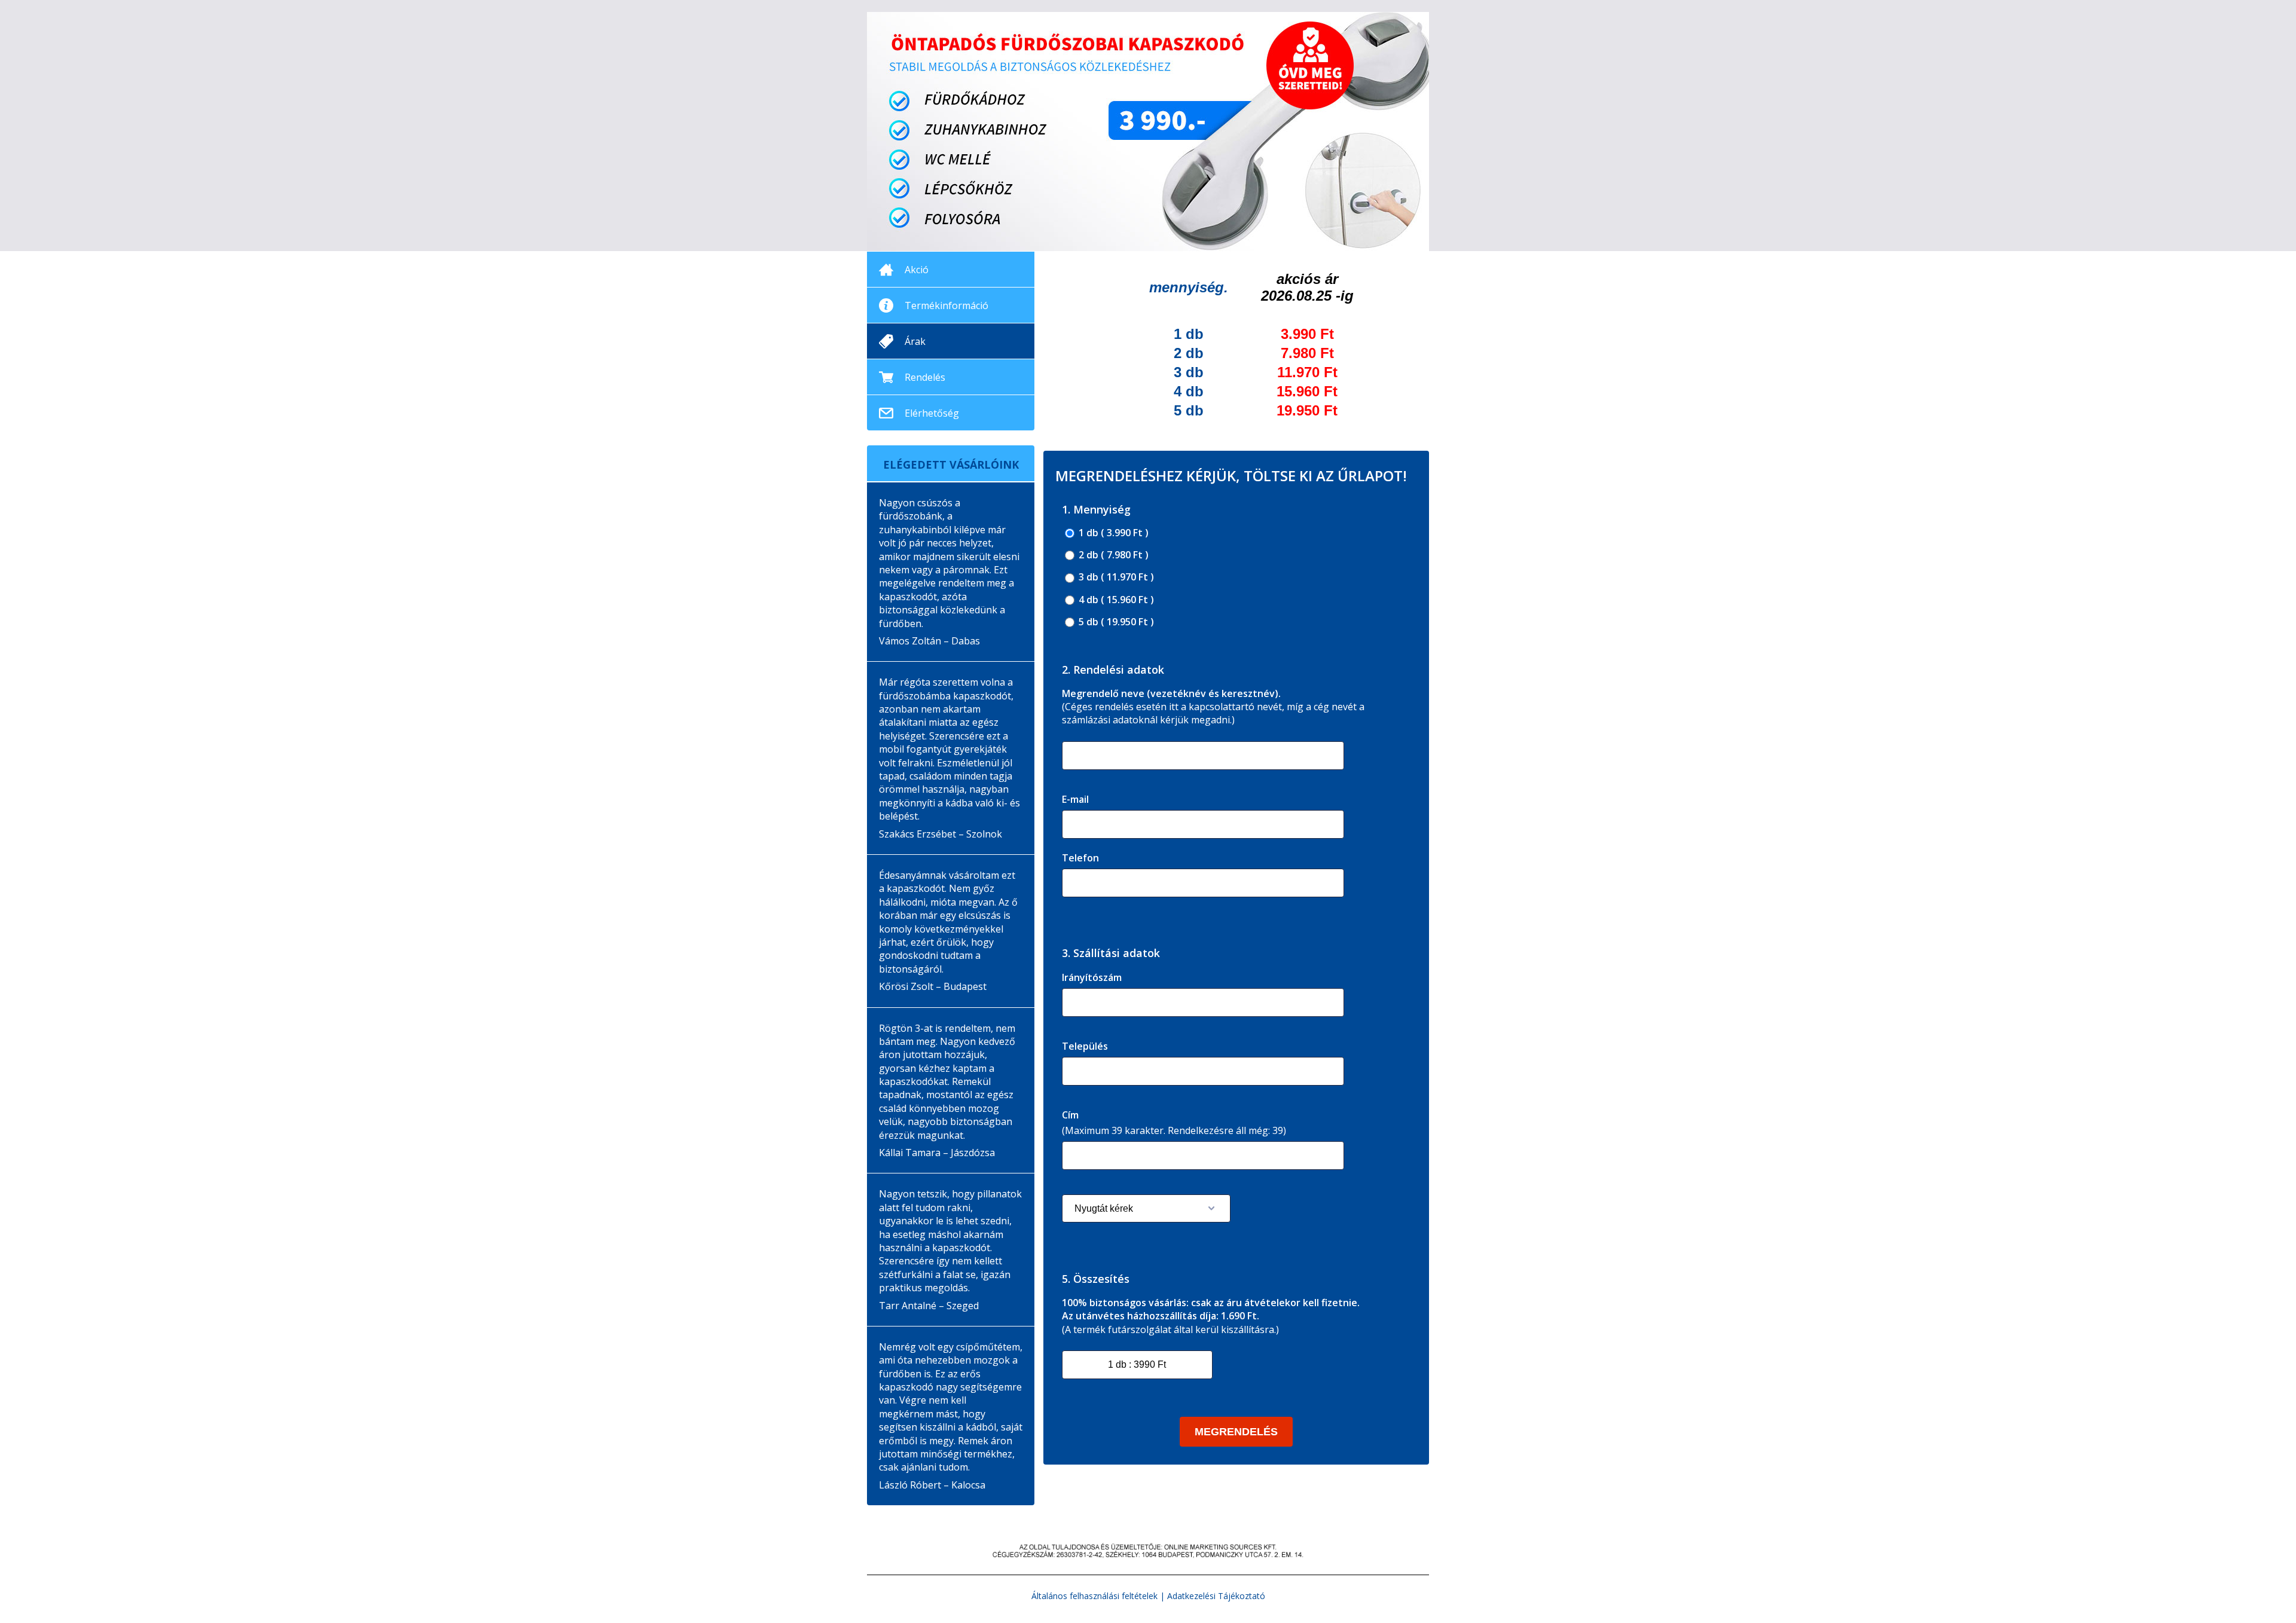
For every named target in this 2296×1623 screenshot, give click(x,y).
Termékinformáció (947, 305)
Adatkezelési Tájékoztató (1216, 1596)
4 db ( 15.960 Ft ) (1115, 600)
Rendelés (925, 377)
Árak (915, 341)
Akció (917, 270)
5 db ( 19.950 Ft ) (1115, 622)
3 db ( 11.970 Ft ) (1115, 577)
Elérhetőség (932, 413)
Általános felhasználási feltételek (1094, 1596)
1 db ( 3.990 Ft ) (1112, 533)
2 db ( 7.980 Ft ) (1112, 555)
